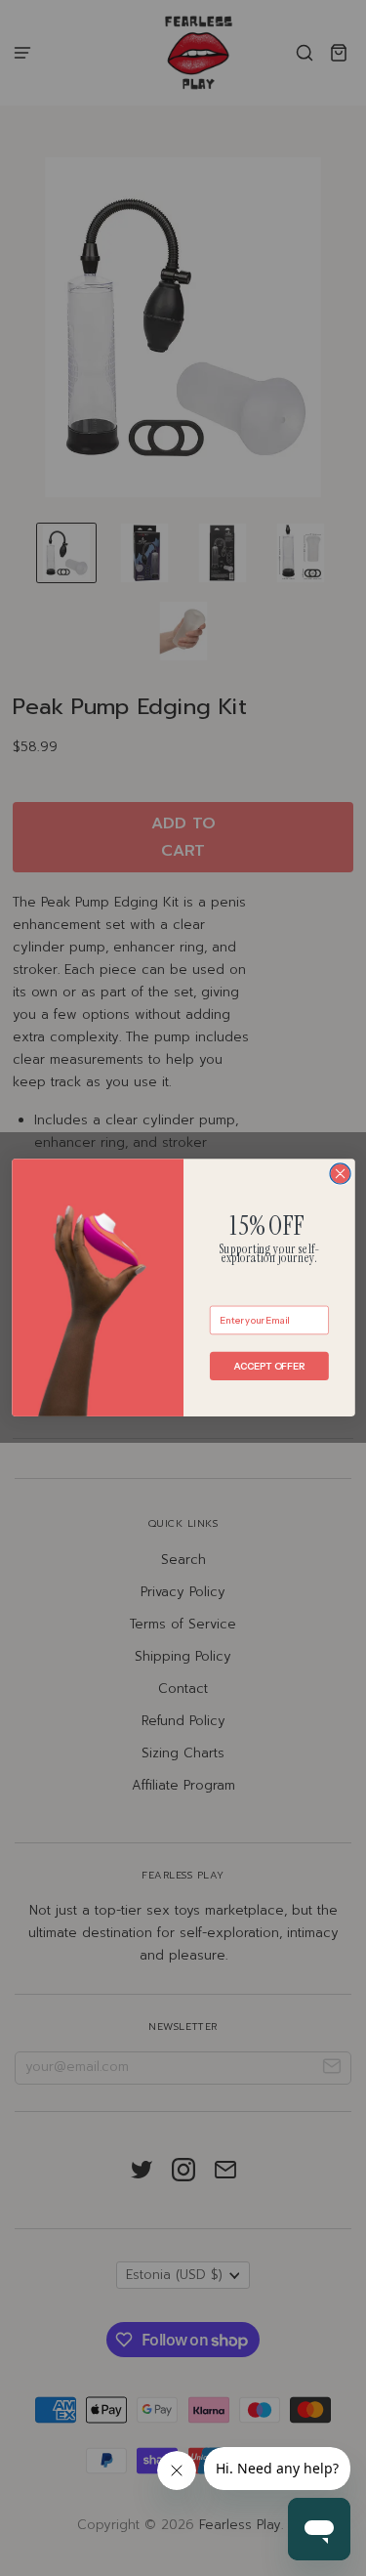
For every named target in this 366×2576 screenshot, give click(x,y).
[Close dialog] (340, 1174)
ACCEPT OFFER (269, 1367)
